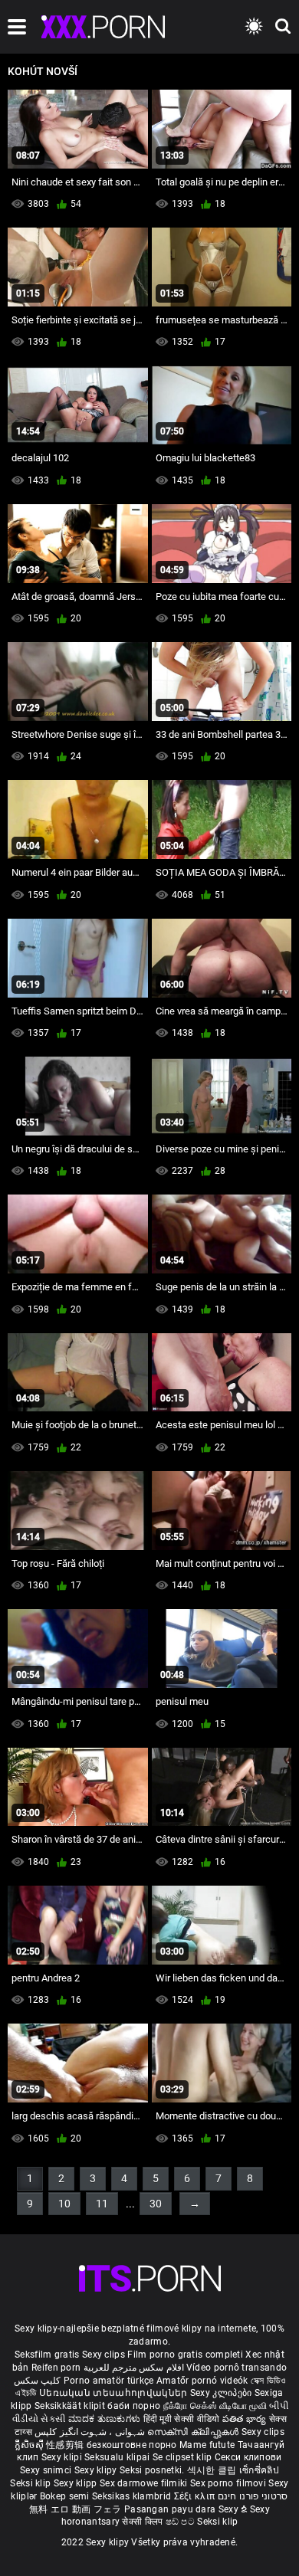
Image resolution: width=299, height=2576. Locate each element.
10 (64, 2204)
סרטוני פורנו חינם (253, 2496)
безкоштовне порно (132, 2445)
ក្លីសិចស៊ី (31, 2445)
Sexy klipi (63, 2457)
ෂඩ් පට (182, 2522)
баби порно (134, 2406)
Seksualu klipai (118, 2457)
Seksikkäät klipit (71, 2406)
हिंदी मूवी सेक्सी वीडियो (182, 2419)
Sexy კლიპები (222, 2393)
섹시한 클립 (213, 2470)
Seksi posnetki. (153, 2470)
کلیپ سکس (37, 2381)
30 (156, 2204)
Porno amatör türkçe (109, 2381)
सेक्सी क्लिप (143, 2522)
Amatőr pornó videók (202, 2381)
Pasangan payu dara (171, 2509)
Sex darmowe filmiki (144, 2483)
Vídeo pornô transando (237, 2368)
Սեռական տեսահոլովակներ (115, 2393)
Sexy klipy (97, 2470)
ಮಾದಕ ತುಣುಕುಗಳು (106, 2419)
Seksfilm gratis (47, 2355)
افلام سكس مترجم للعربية (134, 2368)
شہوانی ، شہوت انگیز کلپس (91, 2432)
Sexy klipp (77, 2483)
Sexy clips (105, 2355)
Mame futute (207, 2445)
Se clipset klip (184, 2457)
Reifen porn (56, 2368)
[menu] (17, 27)
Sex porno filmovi (228, 2483)
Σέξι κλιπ (196, 2496)
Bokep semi (65, 2496)
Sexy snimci (47, 2470)
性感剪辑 (66, 2445)
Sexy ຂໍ (234, 2509)
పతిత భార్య (246, 2419)
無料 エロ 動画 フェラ (76, 2509)
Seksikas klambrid (133, 2496)
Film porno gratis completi (185, 2355)
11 (102, 2204)
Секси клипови (248, 2457)
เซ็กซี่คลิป (259, 2470)
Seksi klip (31, 2483)
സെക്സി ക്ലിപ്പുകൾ (194, 2432)
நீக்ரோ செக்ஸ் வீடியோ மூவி (215, 2406)
